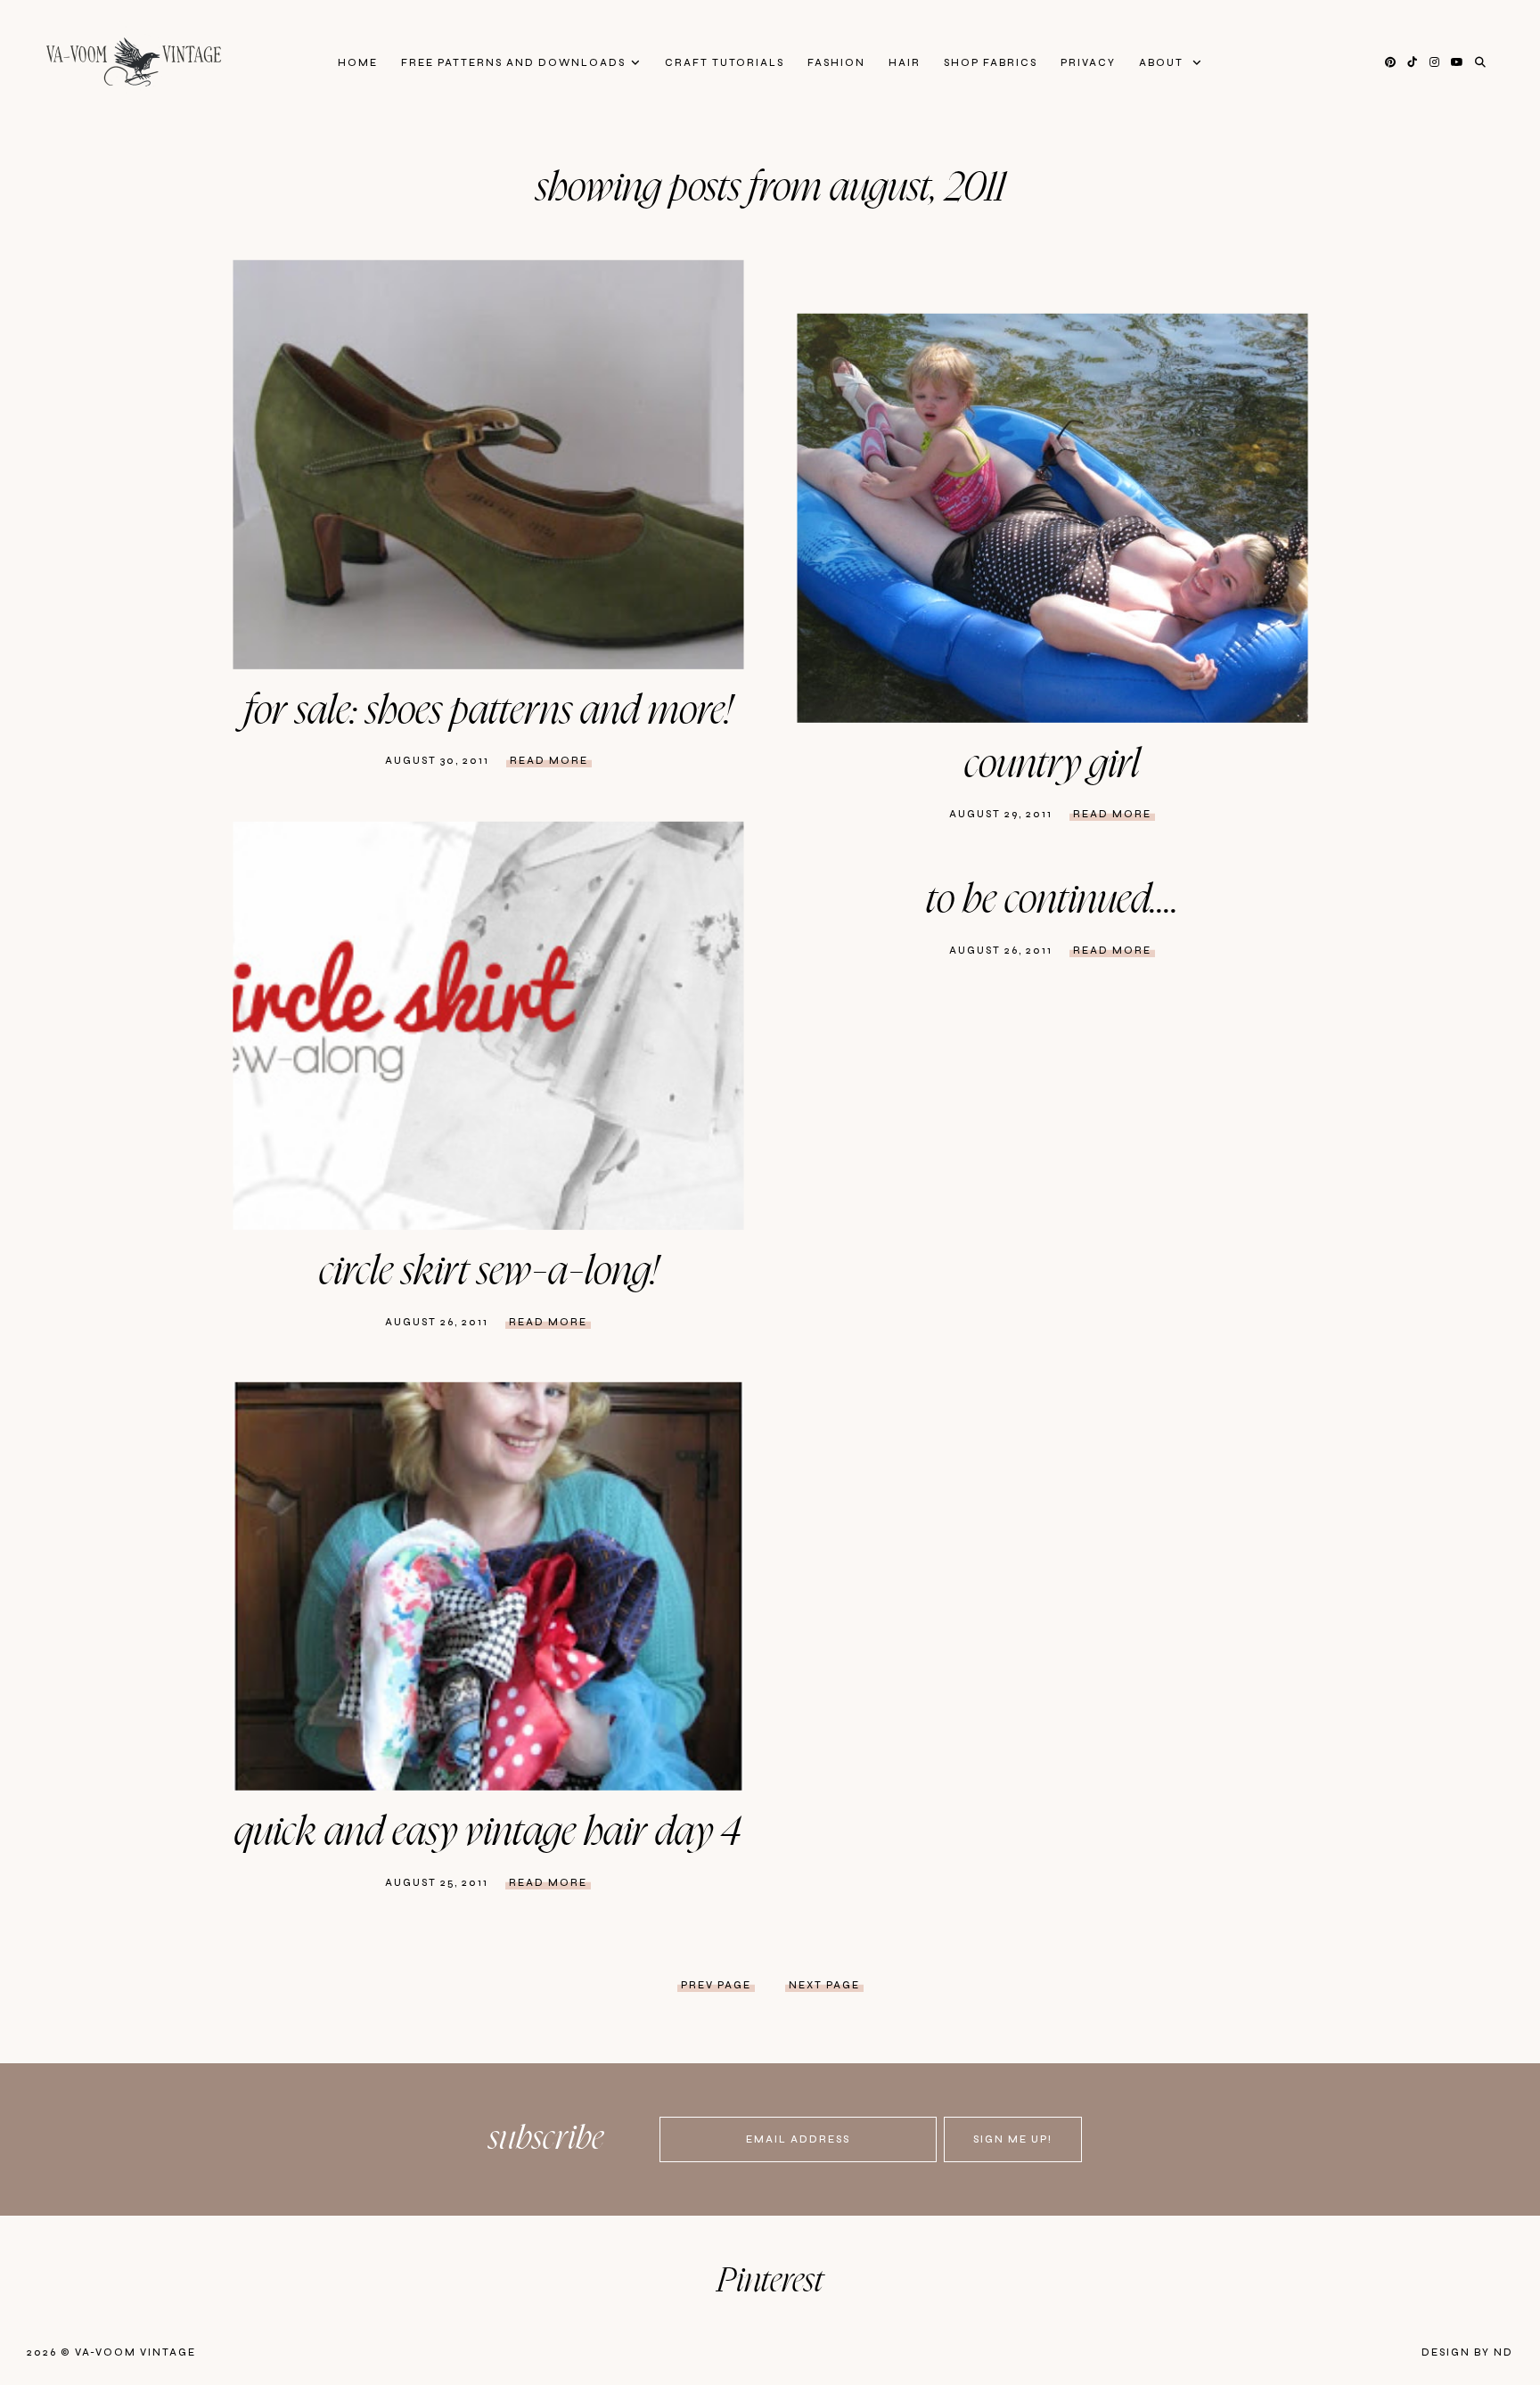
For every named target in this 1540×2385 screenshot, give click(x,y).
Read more (549, 761)
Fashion (836, 63)
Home (358, 63)
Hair (905, 63)
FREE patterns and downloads (513, 63)
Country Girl (1052, 765)
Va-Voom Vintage (135, 2352)
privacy (1088, 63)
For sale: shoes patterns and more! (488, 711)
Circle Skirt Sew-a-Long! (488, 1272)
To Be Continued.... (1053, 900)
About (1163, 63)
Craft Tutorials (725, 63)
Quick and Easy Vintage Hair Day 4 (488, 1832)
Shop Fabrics (991, 63)
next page (824, 1985)
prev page (716, 1985)
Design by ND (1467, 2352)
